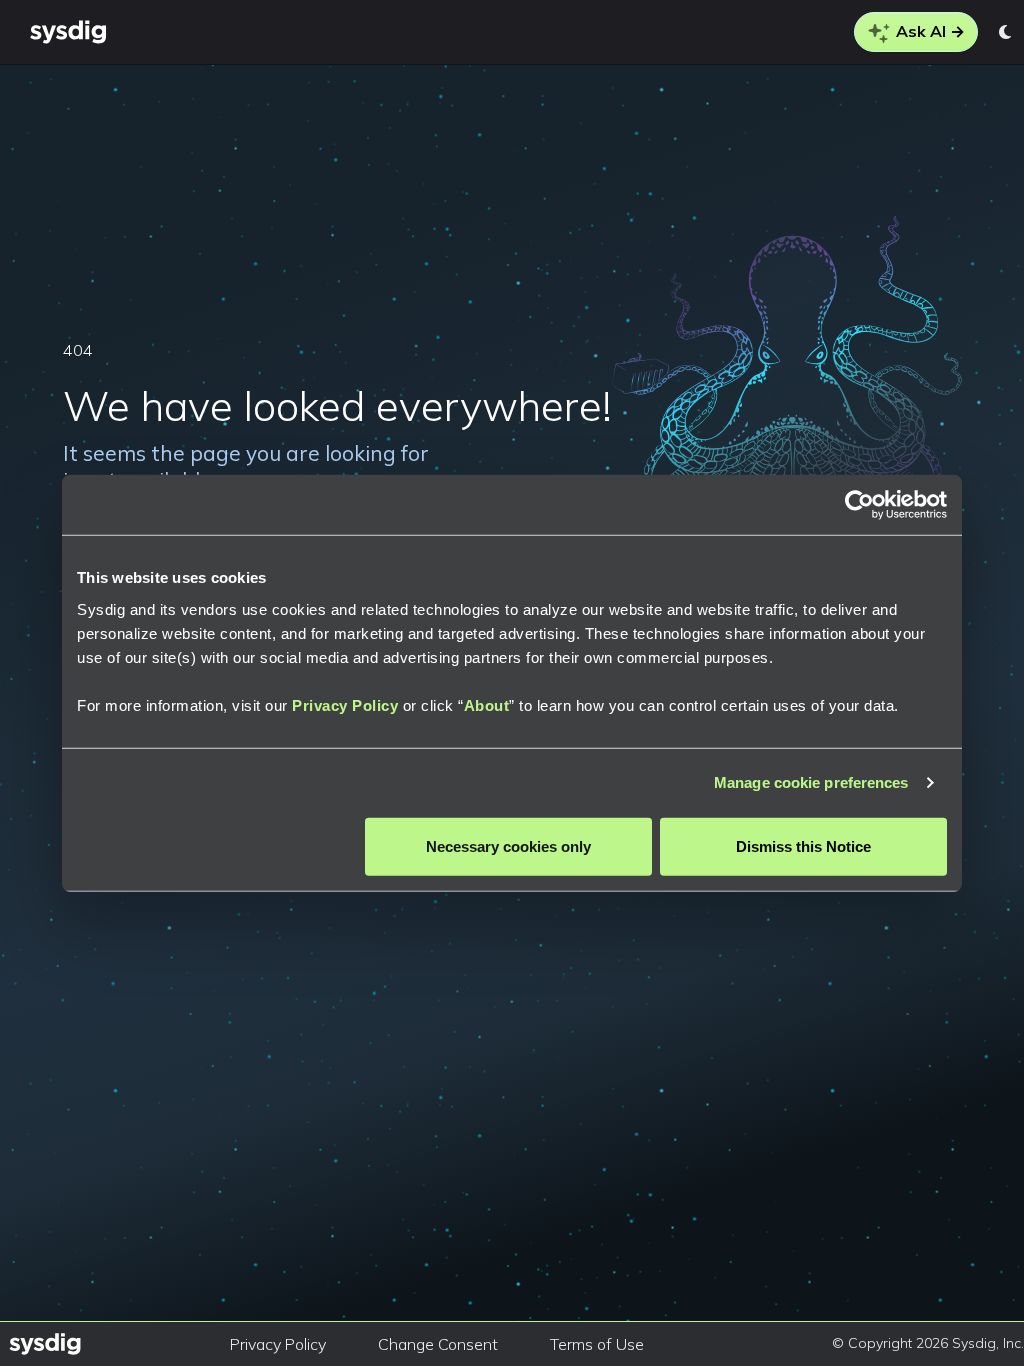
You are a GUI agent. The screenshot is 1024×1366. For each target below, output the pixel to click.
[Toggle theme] (1006, 32)
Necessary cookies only (508, 845)
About (487, 704)
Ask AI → (928, 31)
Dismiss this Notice (803, 845)
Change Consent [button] (438, 1344)
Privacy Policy (345, 704)
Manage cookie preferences (811, 782)
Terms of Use (597, 1344)
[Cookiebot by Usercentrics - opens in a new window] (859, 505)
